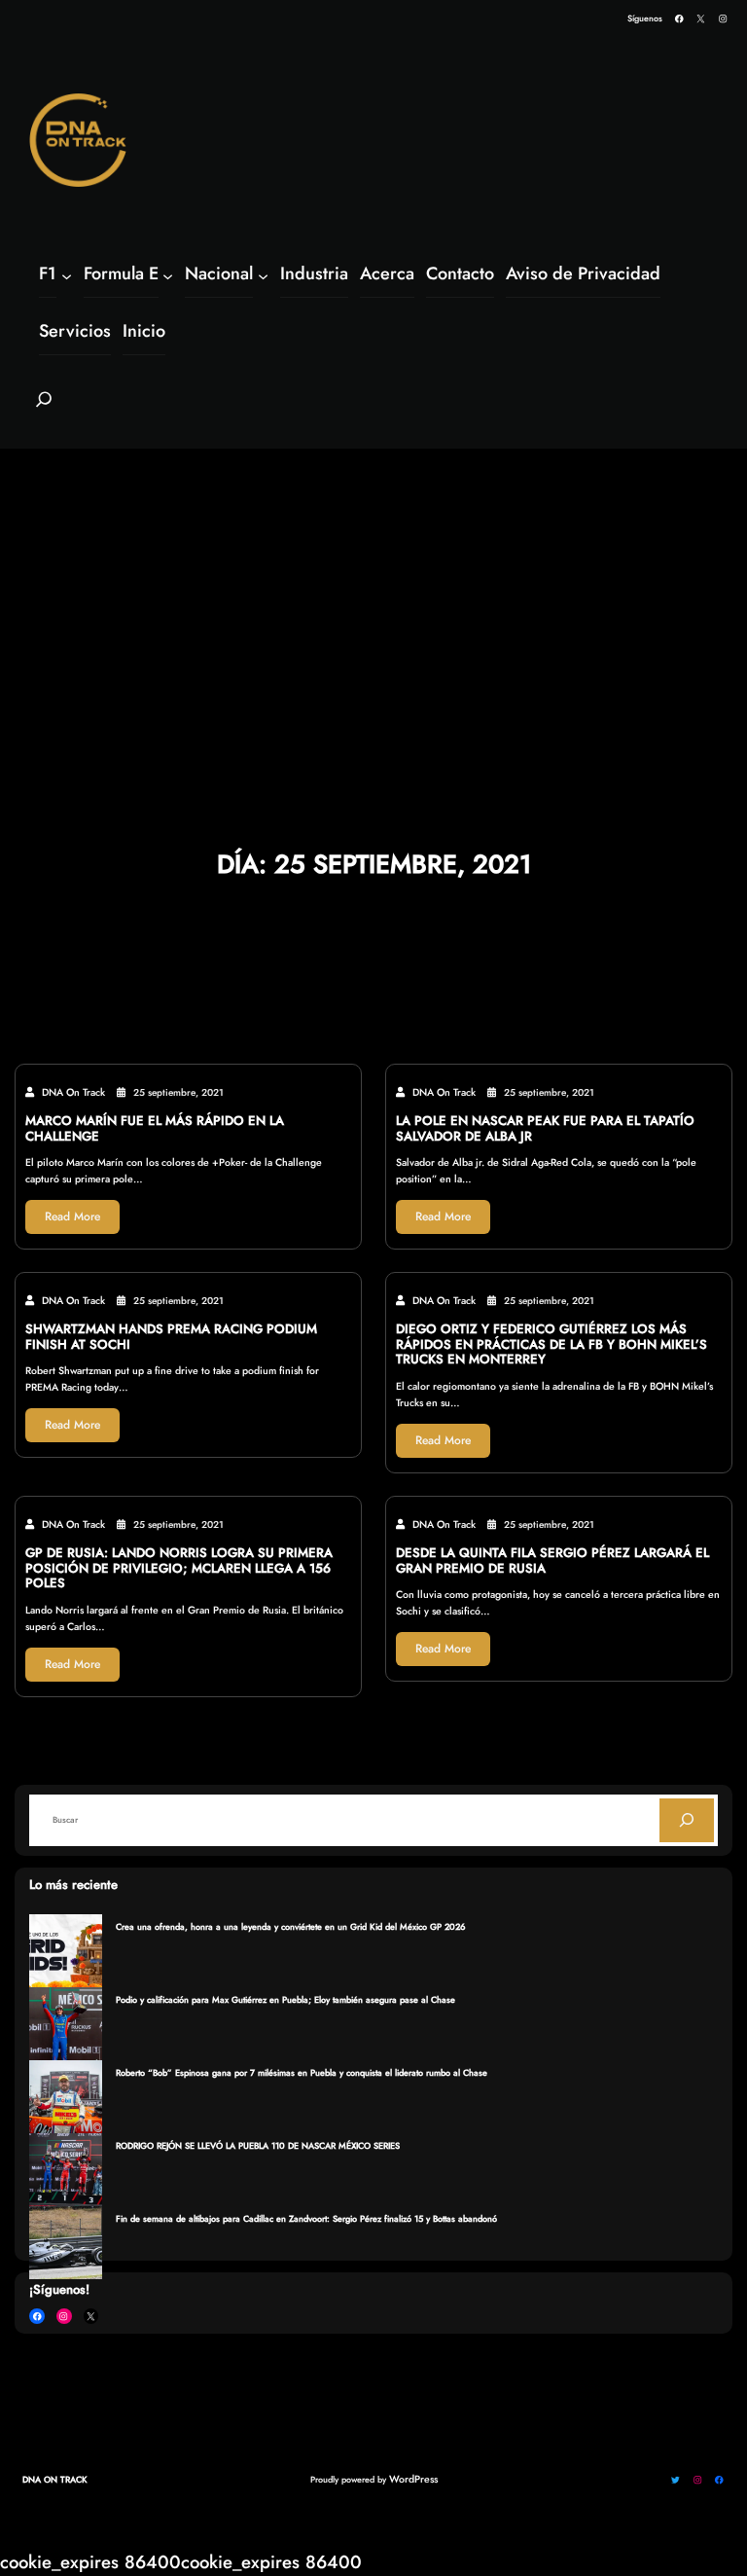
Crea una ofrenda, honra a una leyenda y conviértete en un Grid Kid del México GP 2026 (291, 1926)
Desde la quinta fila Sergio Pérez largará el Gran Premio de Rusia (552, 1561)
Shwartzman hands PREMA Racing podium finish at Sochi (171, 1337)
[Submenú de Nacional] (263, 275)
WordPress (413, 2479)
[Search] (687, 1820)
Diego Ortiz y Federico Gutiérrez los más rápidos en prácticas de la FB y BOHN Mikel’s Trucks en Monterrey (551, 1344)
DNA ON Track (55, 2479)
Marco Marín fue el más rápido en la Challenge (155, 1129)
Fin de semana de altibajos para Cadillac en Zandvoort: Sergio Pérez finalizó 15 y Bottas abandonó (306, 2218)
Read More (72, 1216)
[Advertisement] (373, 597)
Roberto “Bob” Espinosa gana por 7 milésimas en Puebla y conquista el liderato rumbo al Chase (302, 2072)
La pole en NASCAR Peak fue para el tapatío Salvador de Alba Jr (545, 1129)
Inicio (144, 331)
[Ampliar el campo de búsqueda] (44, 408)
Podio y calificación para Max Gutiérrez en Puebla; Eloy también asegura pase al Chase (285, 1999)
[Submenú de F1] (67, 275)
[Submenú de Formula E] (168, 275)
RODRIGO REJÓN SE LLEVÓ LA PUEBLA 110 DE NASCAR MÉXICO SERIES (258, 2145)
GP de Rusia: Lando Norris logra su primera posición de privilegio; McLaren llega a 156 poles (179, 1568)
